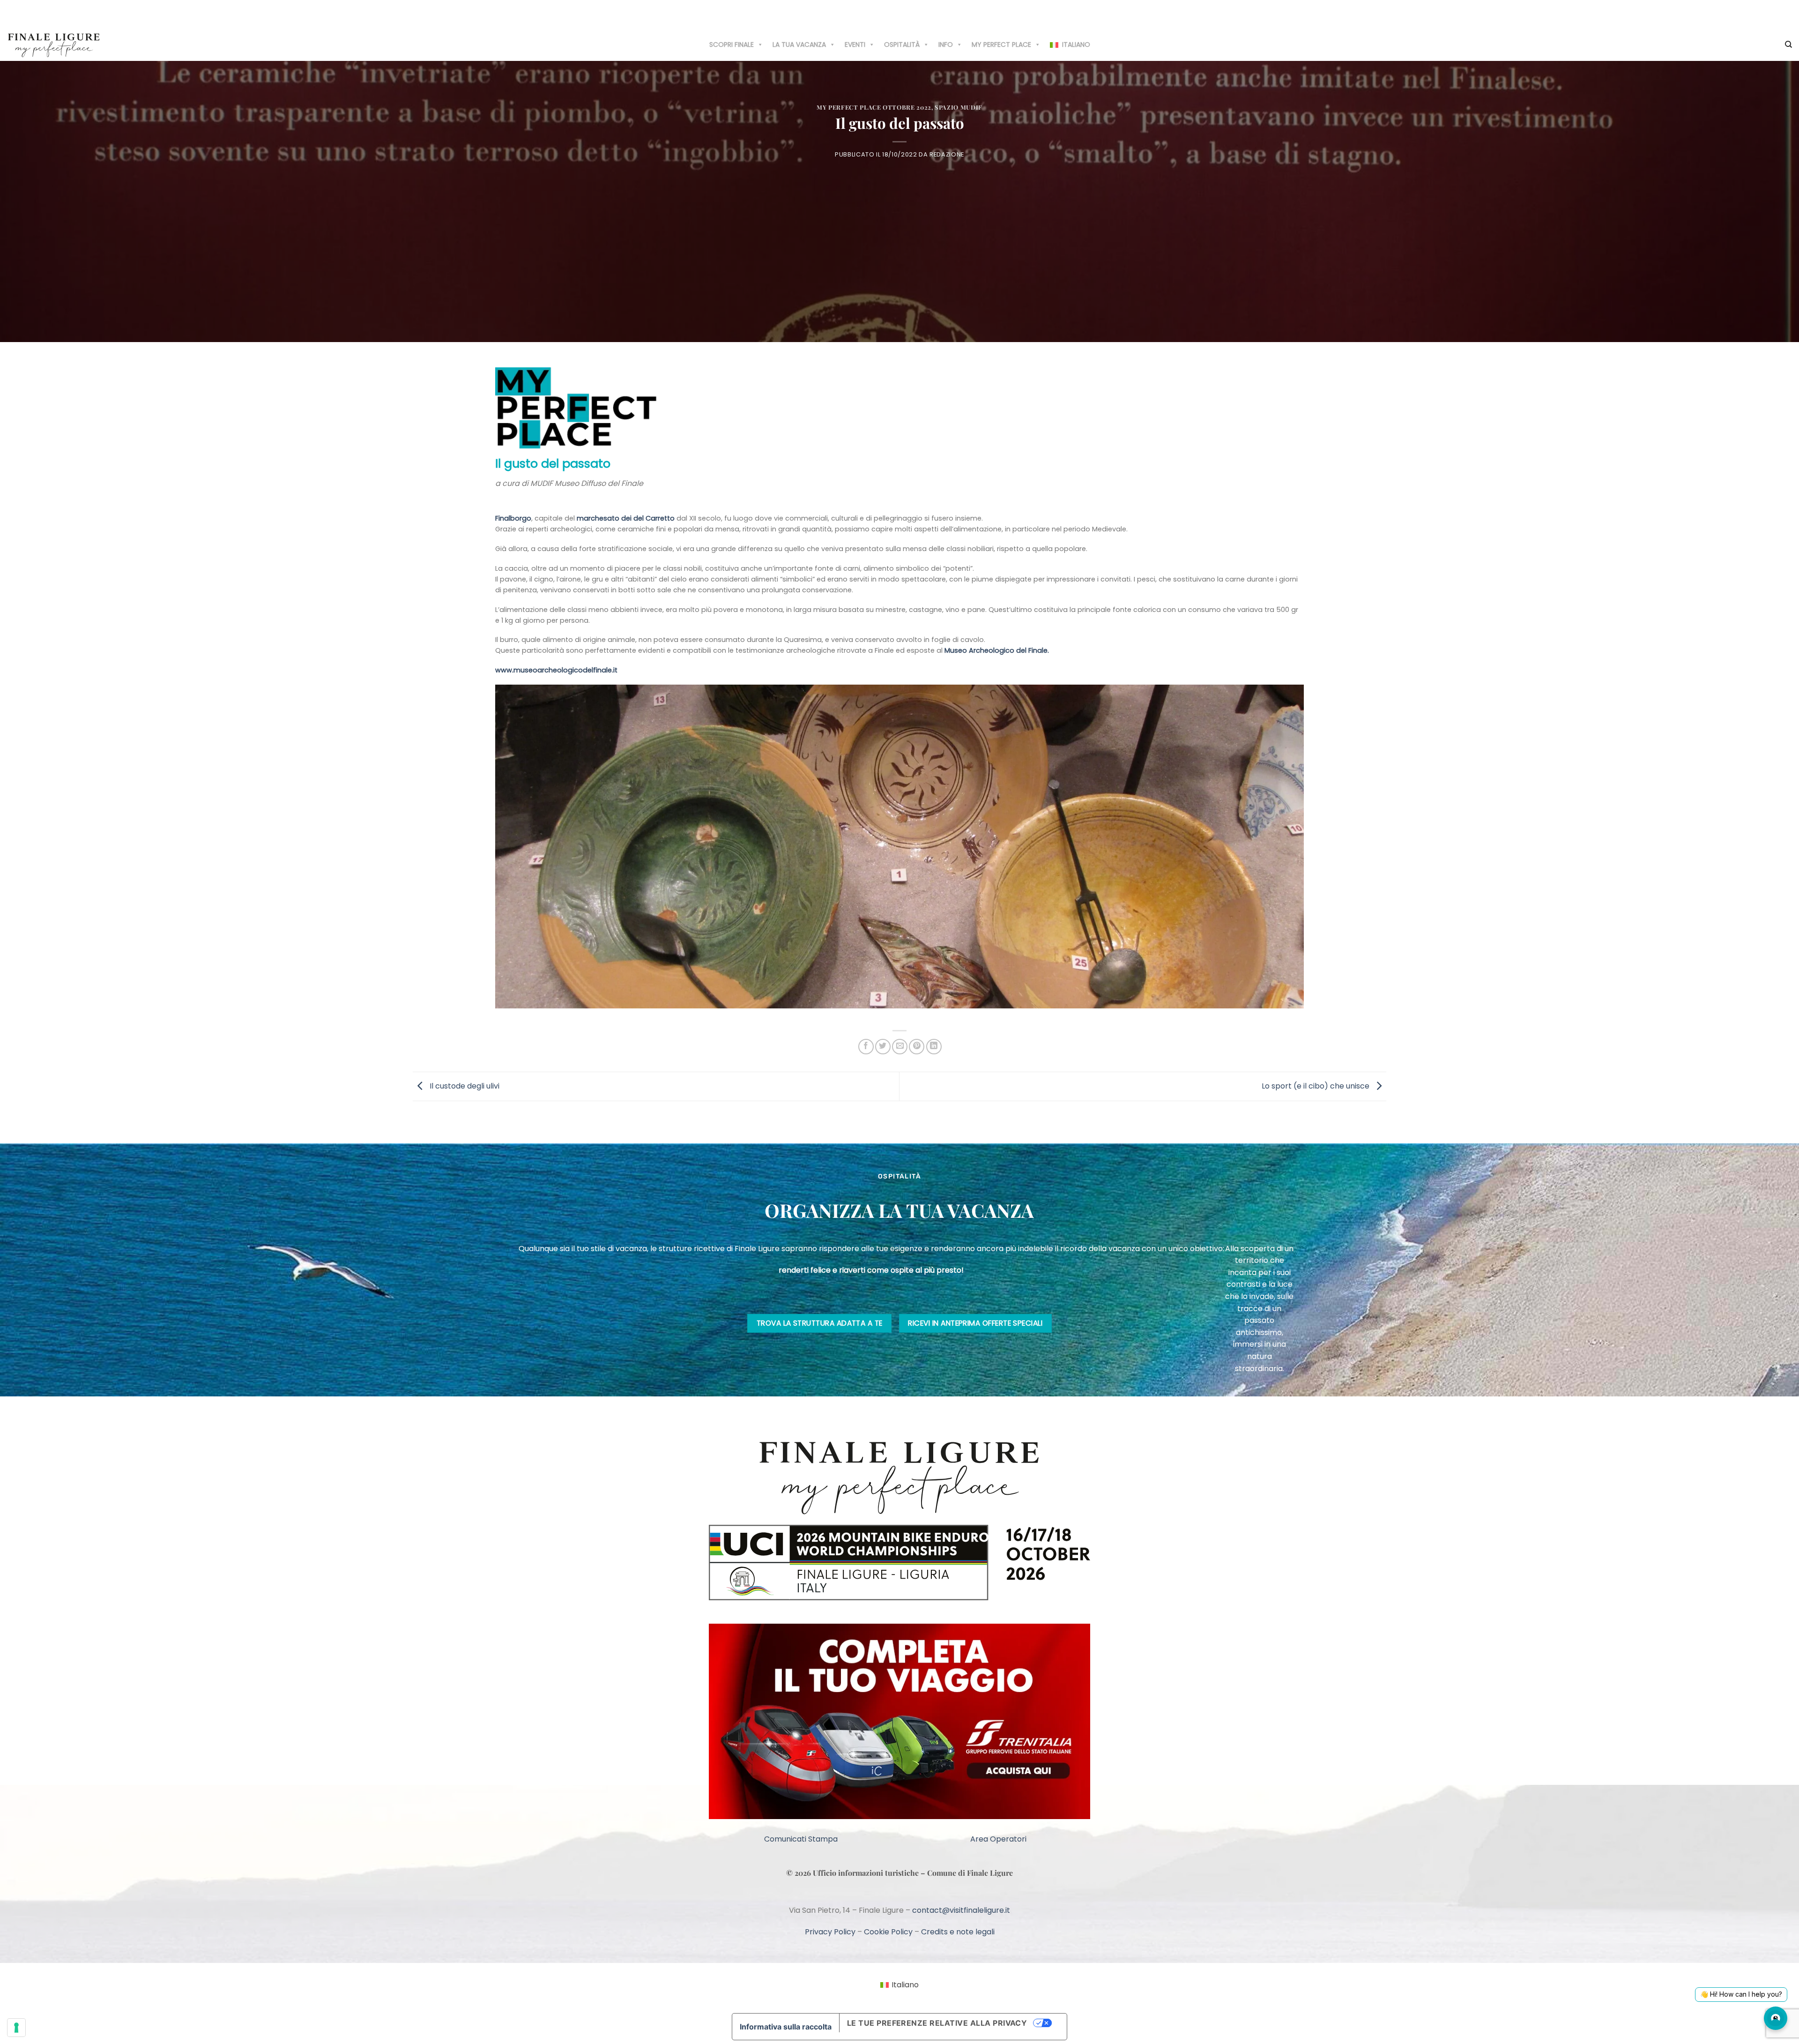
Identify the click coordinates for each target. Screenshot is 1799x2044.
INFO (946, 45)
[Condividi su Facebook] (866, 1047)
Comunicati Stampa (801, 1839)
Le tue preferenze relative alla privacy (937, 2023)
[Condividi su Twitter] (883, 1047)
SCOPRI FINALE (732, 45)
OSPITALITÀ (902, 45)
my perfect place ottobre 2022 (874, 107)
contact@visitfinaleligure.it (961, 1910)
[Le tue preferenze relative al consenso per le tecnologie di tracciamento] (16, 2028)
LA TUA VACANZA (799, 45)
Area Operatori (998, 1839)
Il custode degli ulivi (464, 1086)
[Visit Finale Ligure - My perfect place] (54, 44)
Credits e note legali (958, 1932)
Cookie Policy (888, 1932)
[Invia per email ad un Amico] (900, 1047)
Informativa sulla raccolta (786, 2027)
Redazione (947, 154)
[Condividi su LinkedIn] (934, 1047)
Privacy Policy (830, 1932)
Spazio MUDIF (959, 107)
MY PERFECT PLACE (1001, 45)
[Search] (1788, 45)
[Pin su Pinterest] (917, 1047)
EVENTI (855, 45)
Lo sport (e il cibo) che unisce (1316, 1086)
